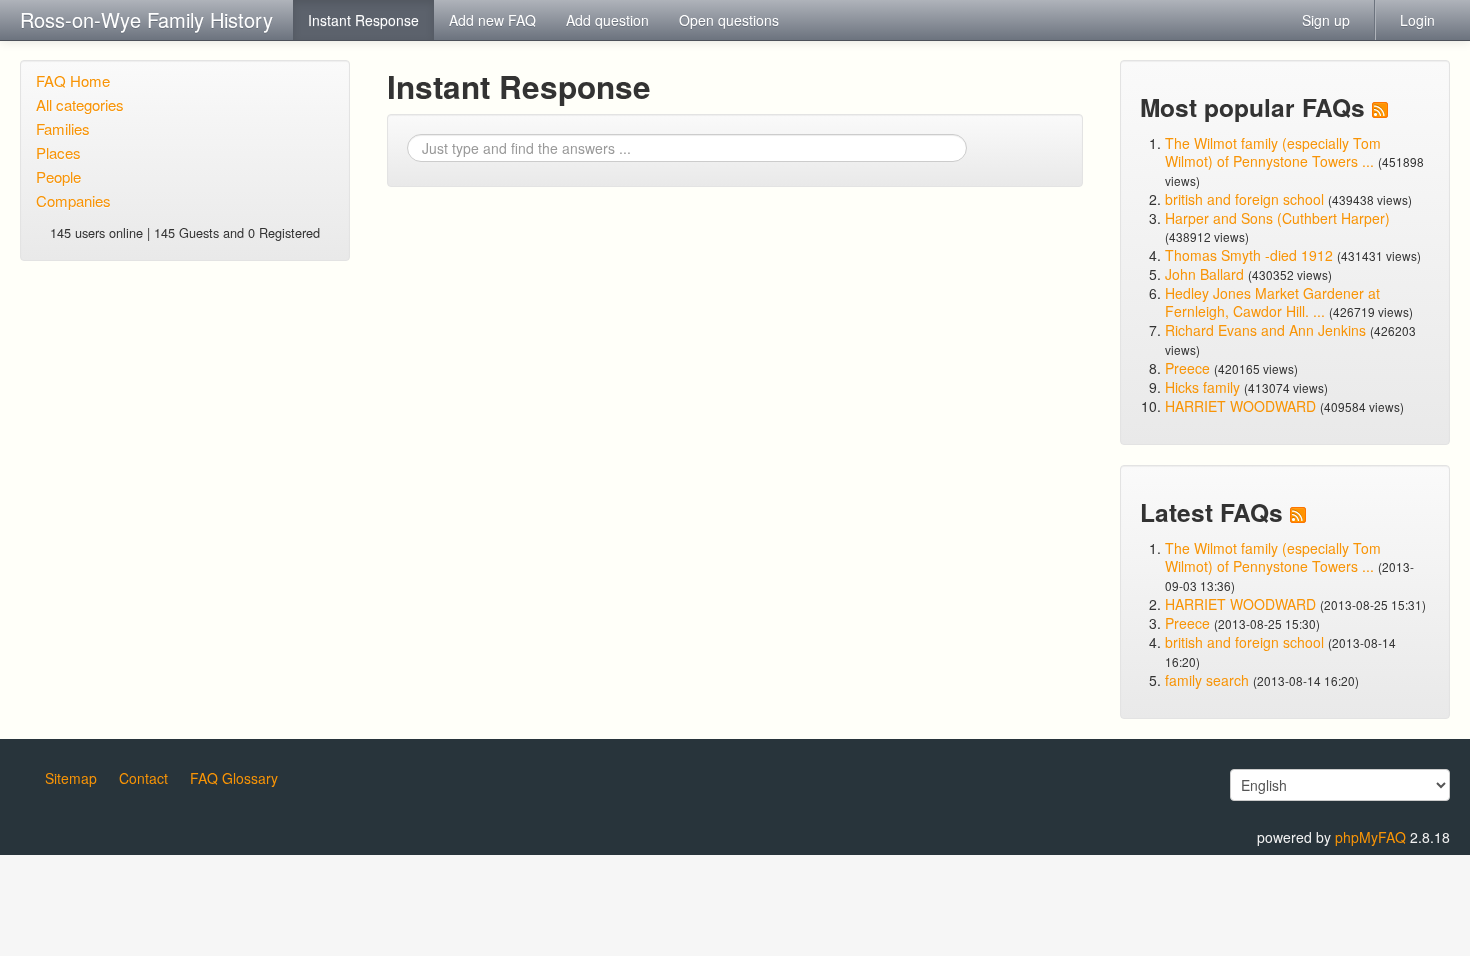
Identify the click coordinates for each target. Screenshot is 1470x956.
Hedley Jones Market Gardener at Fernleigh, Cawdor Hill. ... (1272, 302)
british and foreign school (1244, 199)
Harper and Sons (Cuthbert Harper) (1277, 218)
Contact (143, 778)
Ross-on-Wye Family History (146, 19)
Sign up (1326, 20)
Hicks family (1204, 387)
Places (58, 152)
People (58, 176)
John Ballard (1204, 274)
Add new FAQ (492, 20)
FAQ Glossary (234, 778)
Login (1417, 20)
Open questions (729, 20)
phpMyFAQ (1370, 837)
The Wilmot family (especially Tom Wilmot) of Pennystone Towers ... (1273, 152)
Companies (73, 200)
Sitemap (71, 778)
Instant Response (363, 20)
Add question (607, 20)
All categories (80, 104)
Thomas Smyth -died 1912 (1249, 255)
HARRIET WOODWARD (1240, 406)
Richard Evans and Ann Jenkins (1265, 330)
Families (63, 128)
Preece (1187, 368)
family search (1209, 680)
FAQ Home (73, 80)
